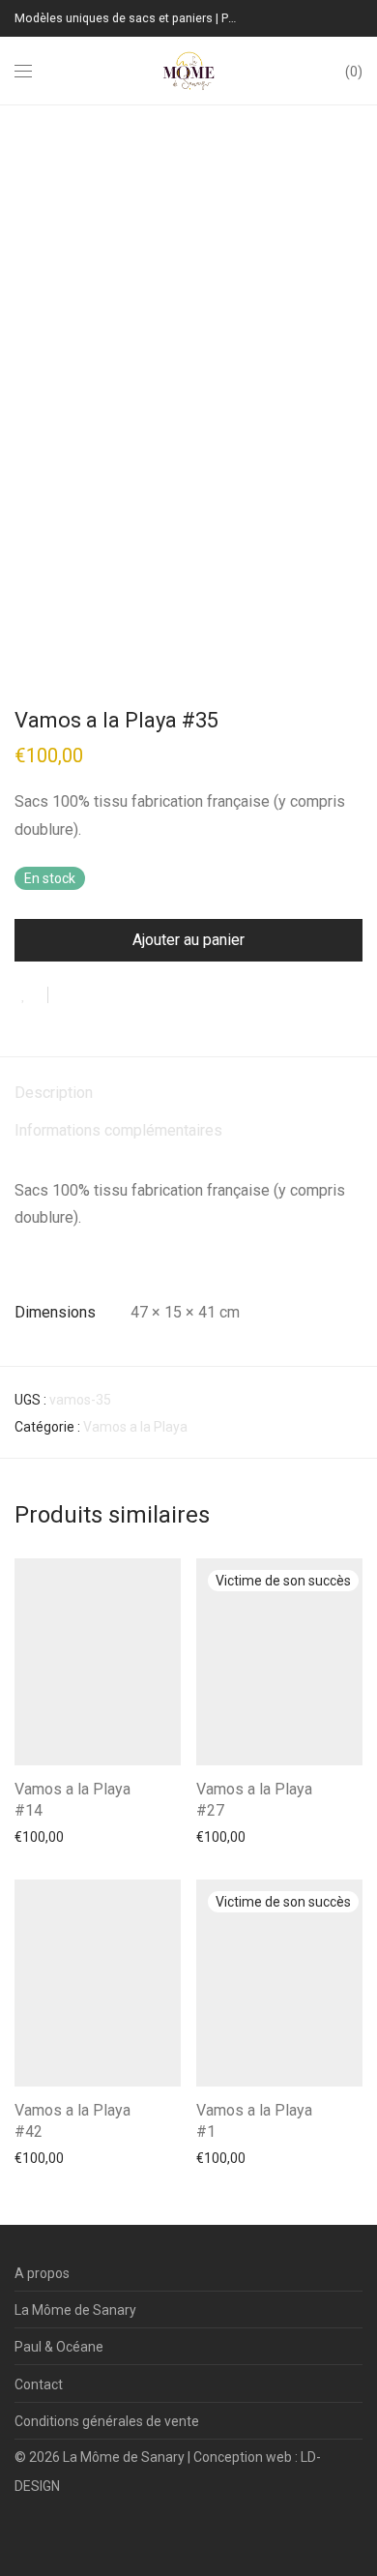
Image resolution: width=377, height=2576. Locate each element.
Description (54, 1093)
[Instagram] (50, 2532)
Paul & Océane (59, 2347)
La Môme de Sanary (75, 2310)
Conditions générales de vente (107, 2421)
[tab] (188, 1094)
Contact (39, 2384)
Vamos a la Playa (135, 1427)
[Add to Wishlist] (31, 995)
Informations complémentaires (118, 1130)
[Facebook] (20, 2532)
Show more (40, 1836)
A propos (42, 2273)
